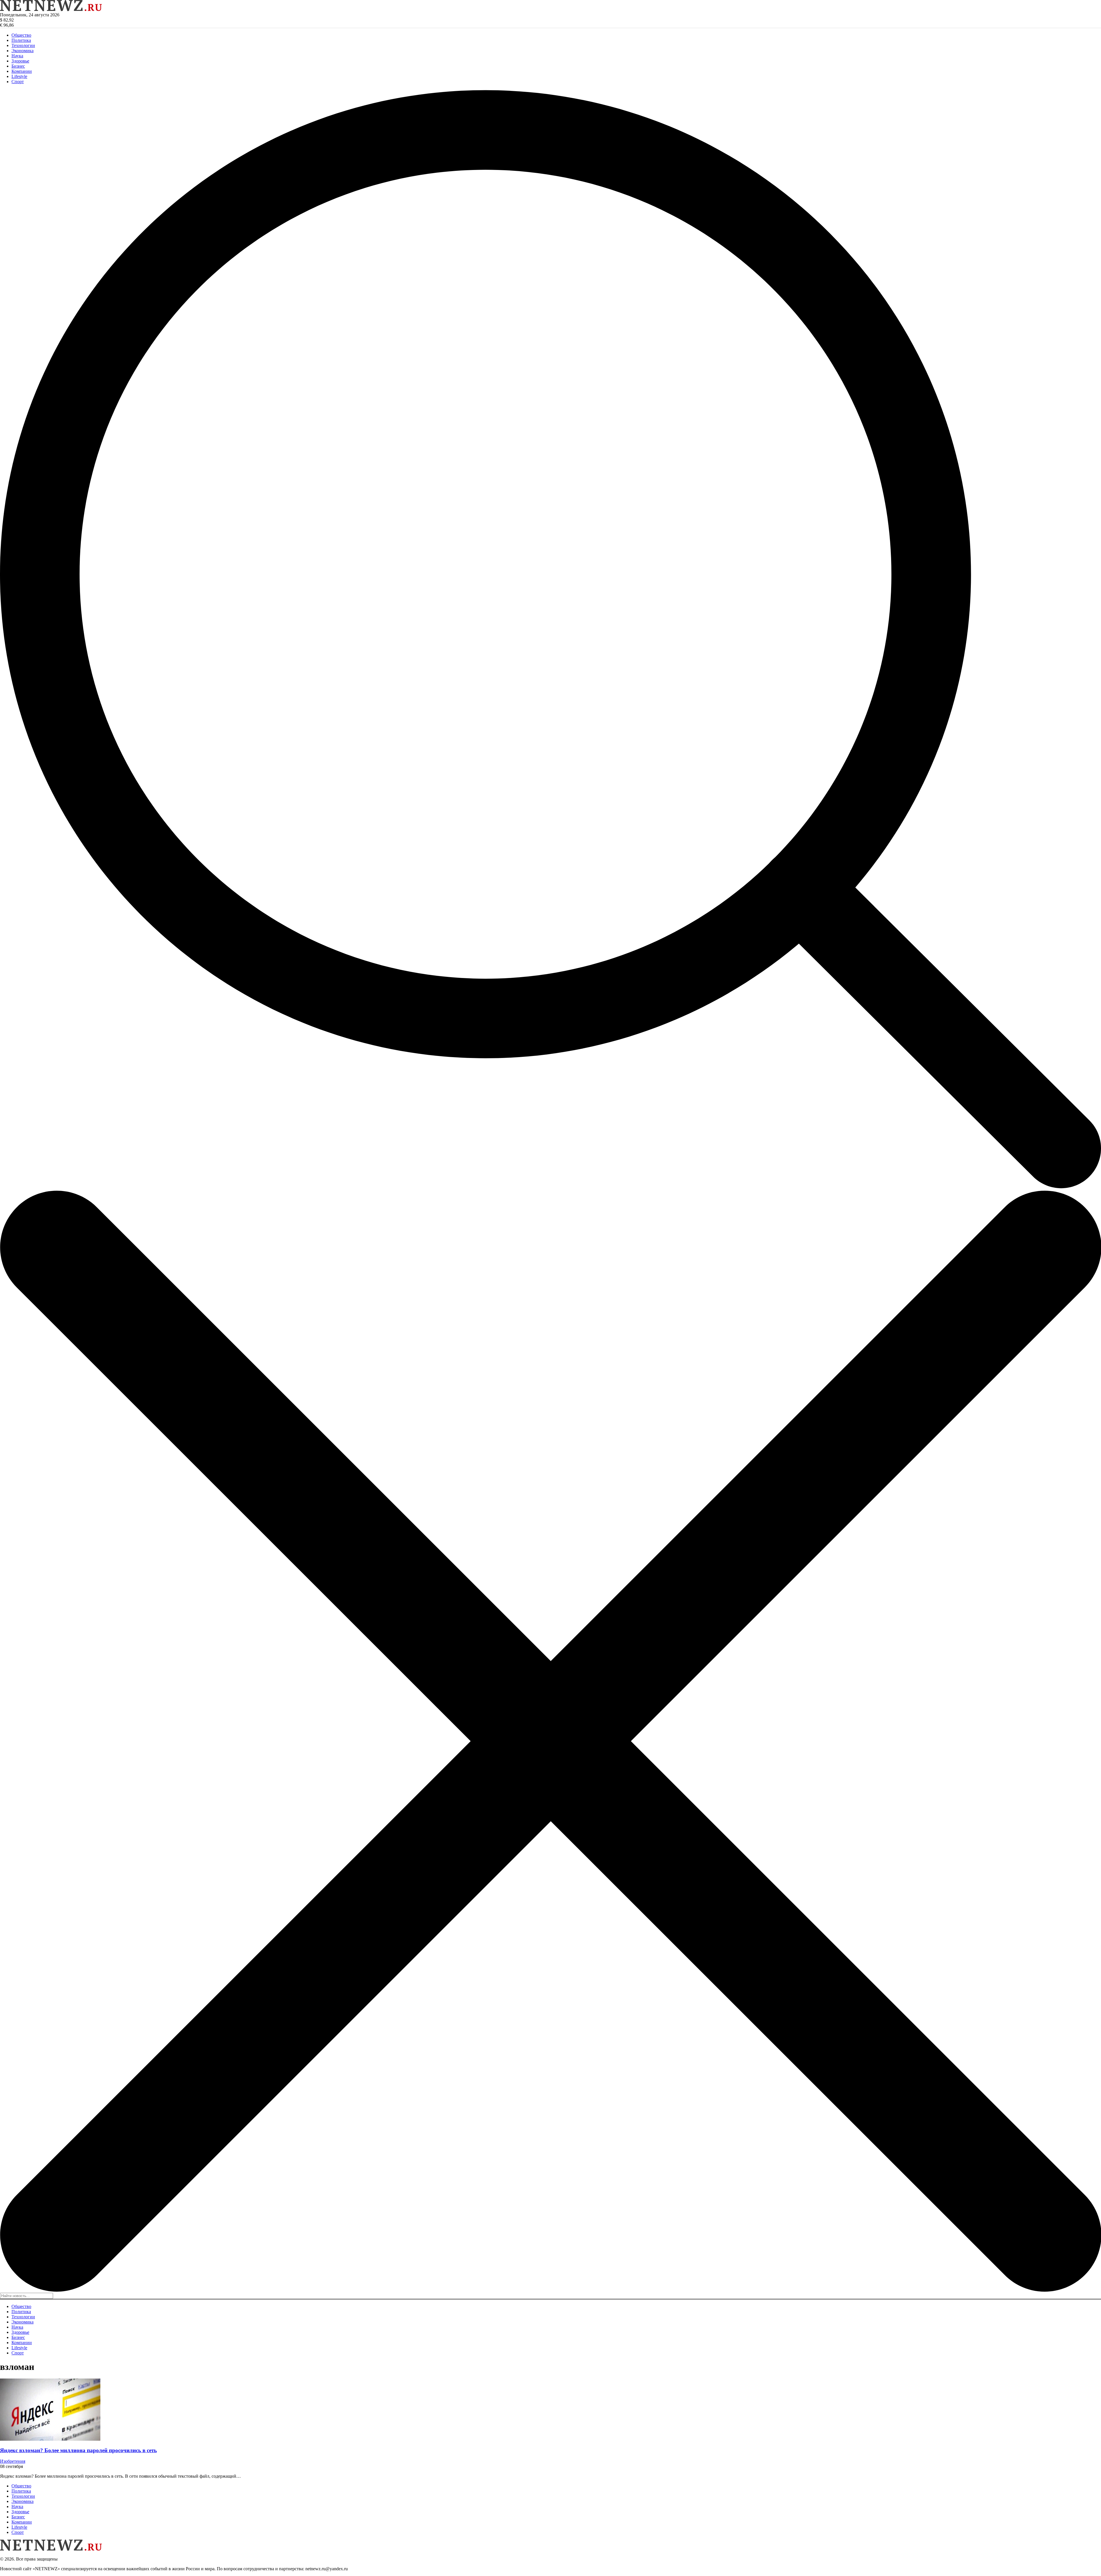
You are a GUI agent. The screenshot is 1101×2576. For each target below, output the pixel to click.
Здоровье (20, 61)
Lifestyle (19, 76)
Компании (22, 71)
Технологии (23, 45)
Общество (21, 35)
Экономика (23, 51)
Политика (21, 40)
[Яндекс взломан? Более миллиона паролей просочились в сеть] (50, 2439)
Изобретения (13, 2461)
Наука (17, 56)
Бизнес (18, 66)
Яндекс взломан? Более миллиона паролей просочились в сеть (78, 2450)
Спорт (18, 82)
